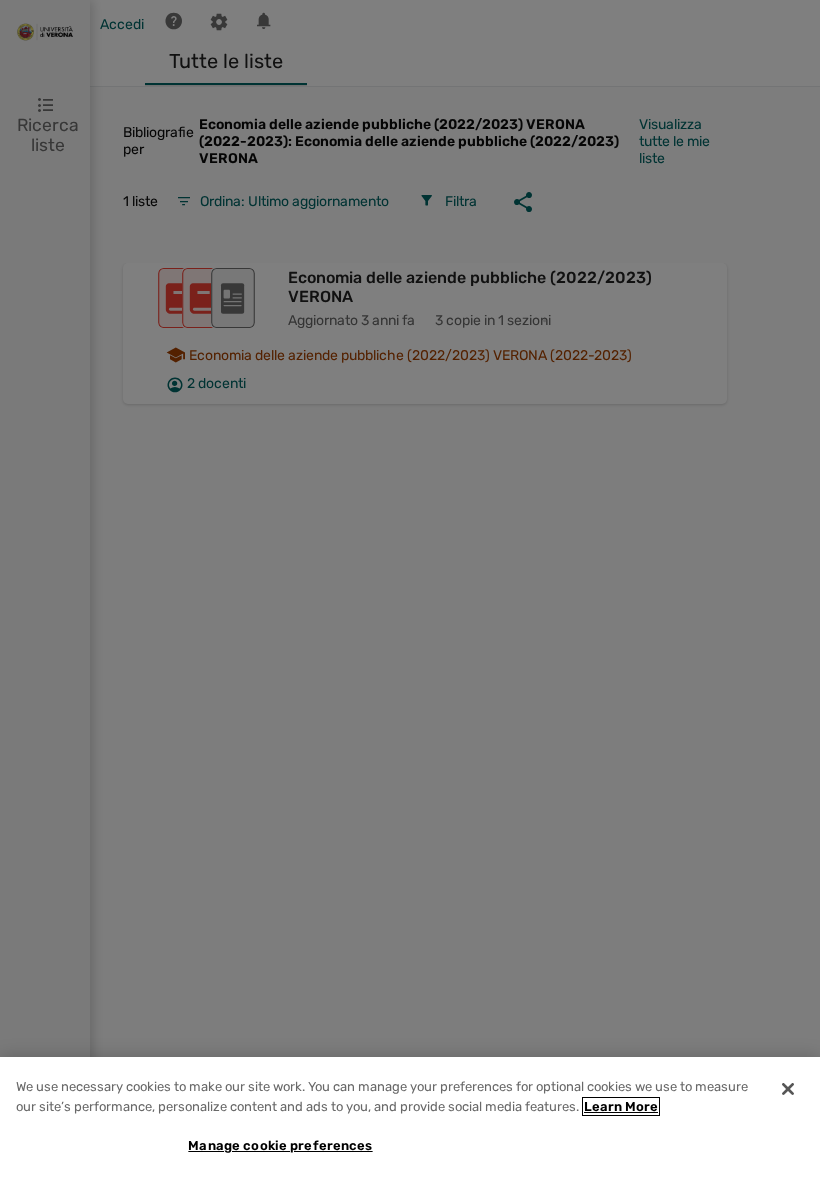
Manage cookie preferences (280, 1145)
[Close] (788, 1089)
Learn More (621, 1106)
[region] (410, 1118)
